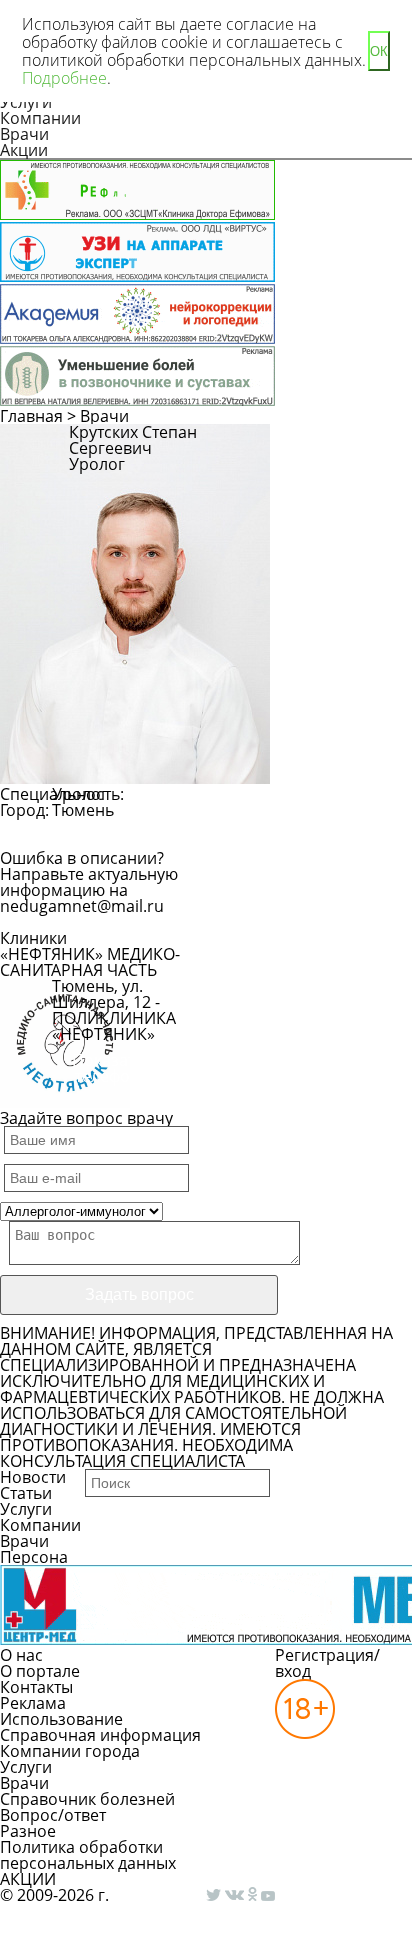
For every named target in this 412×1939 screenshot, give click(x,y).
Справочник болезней (87, 1799)
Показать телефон (108, 1068)
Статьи (26, 1493)
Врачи (24, 134)
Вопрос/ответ (53, 1815)
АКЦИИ (28, 1879)
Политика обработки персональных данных (88, 1855)
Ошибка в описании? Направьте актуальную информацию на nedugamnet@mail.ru (89, 882)
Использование (61, 1719)
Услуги (26, 1509)
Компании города (70, 1751)
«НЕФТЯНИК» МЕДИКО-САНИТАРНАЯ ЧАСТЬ (90, 962)
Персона (34, 1557)
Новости (33, 1477)
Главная (31, 416)
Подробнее (64, 78)
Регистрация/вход (327, 1663)
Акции (24, 150)
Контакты (36, 1687)
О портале (40, 1671)
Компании (40, 118)
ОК (379, 51)
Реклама (33, 1703)
